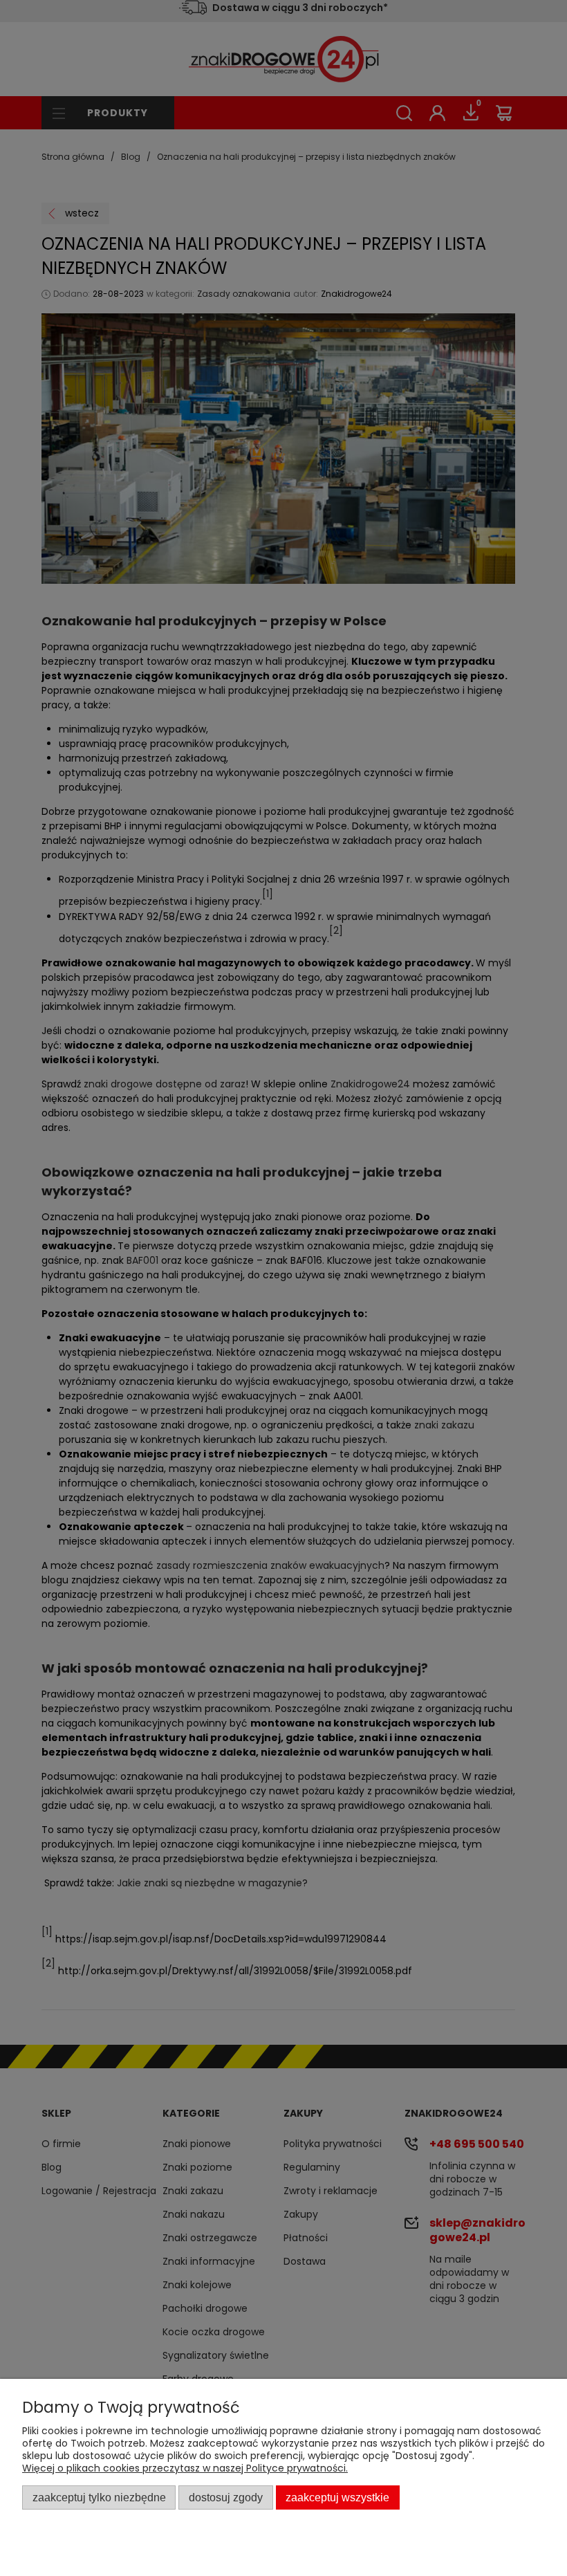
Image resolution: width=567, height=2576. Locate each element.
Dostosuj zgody (226, 2497)
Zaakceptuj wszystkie (337, 2497)
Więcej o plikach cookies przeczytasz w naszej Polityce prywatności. (185, 2468)
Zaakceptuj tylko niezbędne (99, 2497)
